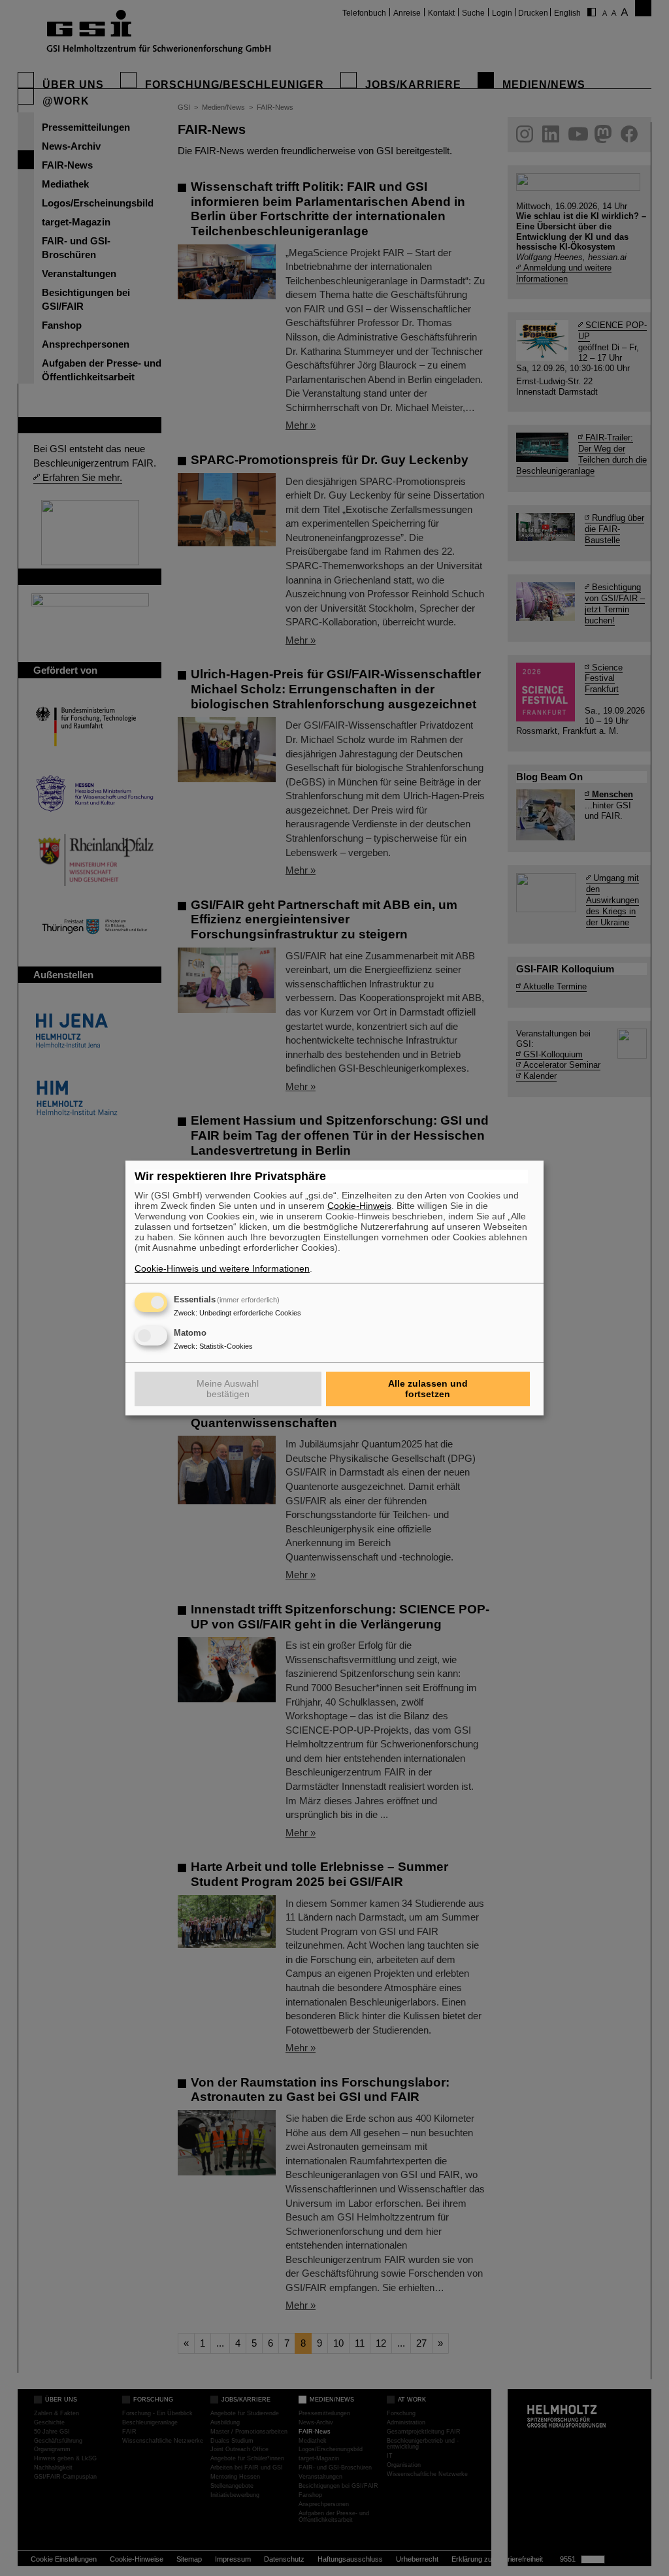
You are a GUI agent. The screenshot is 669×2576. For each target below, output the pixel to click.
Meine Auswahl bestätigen (228, 1389)
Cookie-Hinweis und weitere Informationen (222, 1268)
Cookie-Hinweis (359, 1206)
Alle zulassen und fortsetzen (428, 1389)
